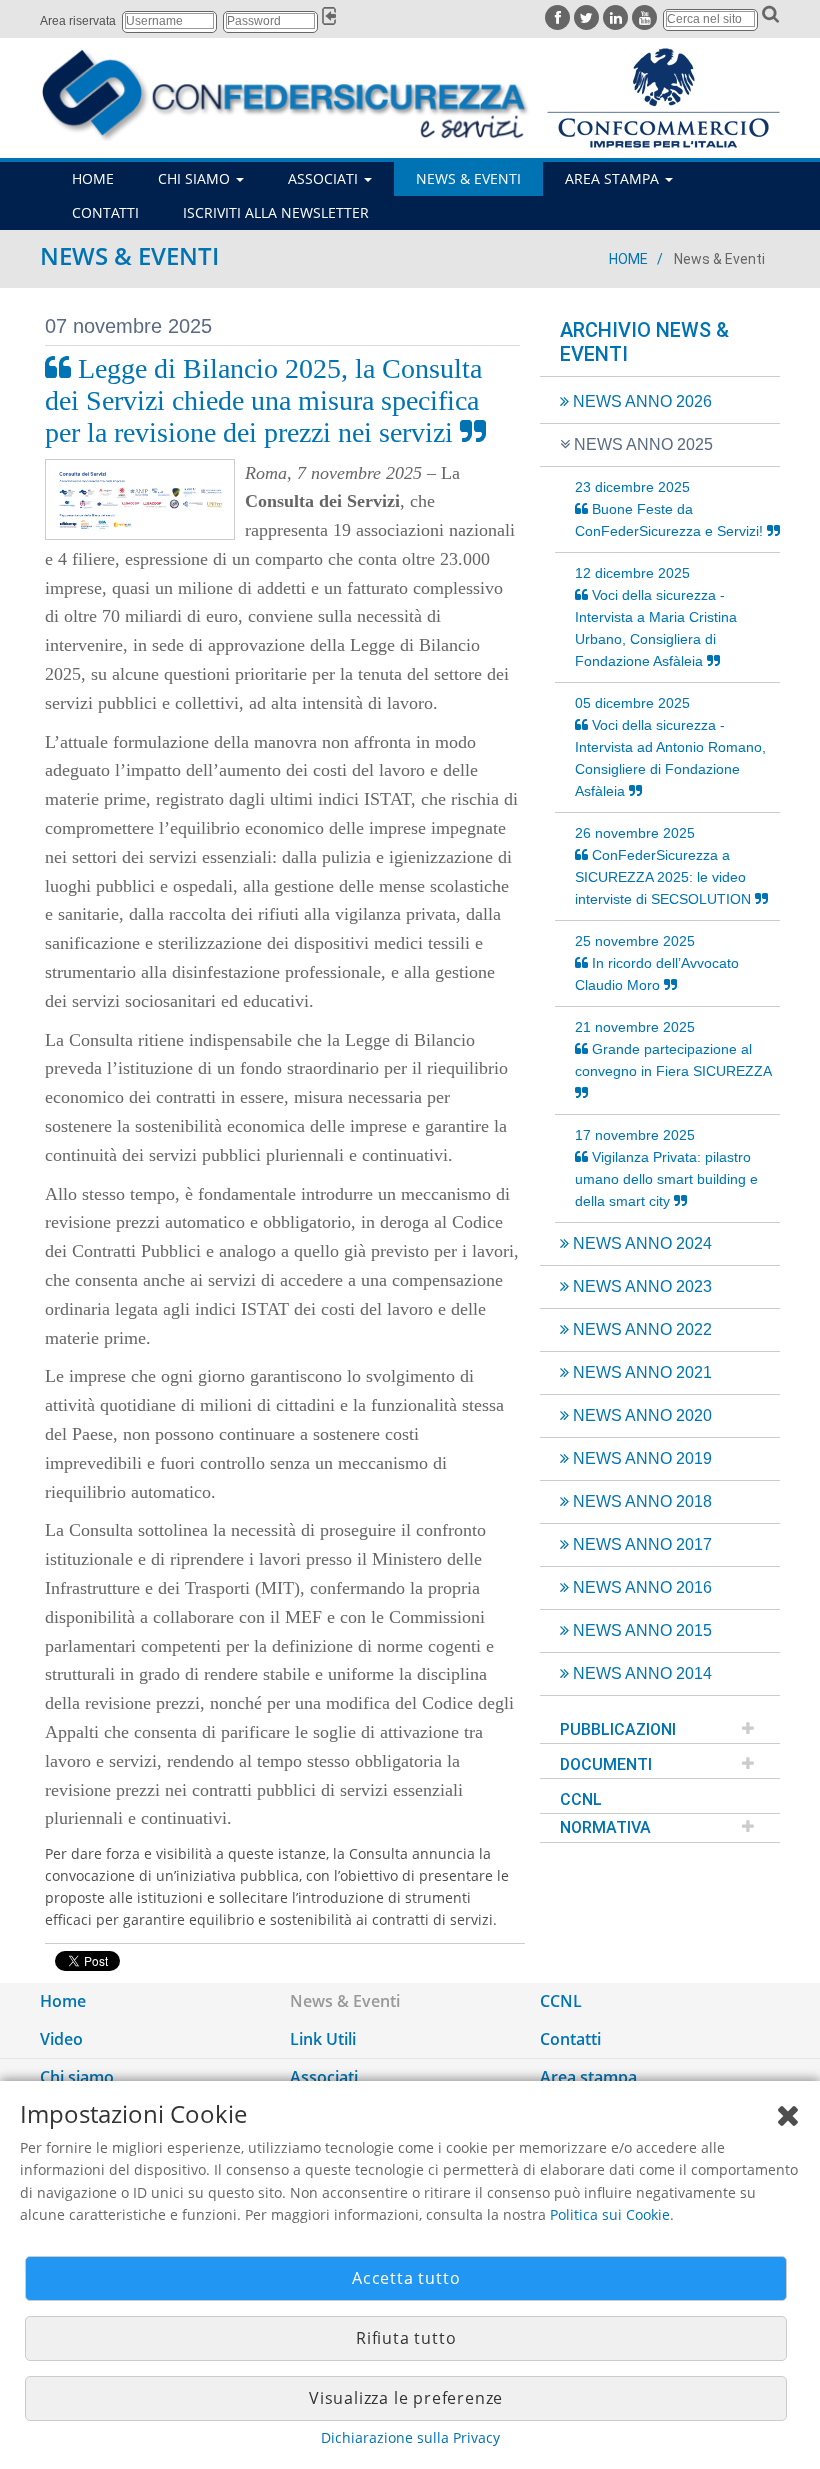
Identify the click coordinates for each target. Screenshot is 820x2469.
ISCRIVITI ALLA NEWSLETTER (276, 212)
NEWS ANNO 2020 (640, 1415)
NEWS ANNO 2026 (640, 401)
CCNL (581, 1799)
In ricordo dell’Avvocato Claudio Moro (657, 963)
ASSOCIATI (325, 178)
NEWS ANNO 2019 (640, 1458)
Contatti (570, 2039)
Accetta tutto (406, 2278)
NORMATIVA (605, 1827)
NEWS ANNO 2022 (640, 1329)
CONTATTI (105, 212)
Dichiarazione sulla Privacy (410, 2437)
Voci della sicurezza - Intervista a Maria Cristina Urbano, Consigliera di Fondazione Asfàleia (656, 617)
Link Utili (323, 2039)
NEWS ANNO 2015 (640, 1630)
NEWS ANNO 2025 (641, 444)
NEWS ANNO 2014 (640, 1673)
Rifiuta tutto (406, 2338)
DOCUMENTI (606, 1764)
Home (628, 259)
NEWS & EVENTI (468, 178)
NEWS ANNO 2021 (640, 1372)
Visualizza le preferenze (406, 2398)
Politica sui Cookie (610, 2214)
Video (61, 2039)
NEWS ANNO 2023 (640, 1286)
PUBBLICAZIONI (618, 1729)
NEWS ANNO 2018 (640, 1501)
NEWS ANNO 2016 (640, 1587)
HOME (93, 178)
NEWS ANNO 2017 (640, 1544)
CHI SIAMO (196, 178)
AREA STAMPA (614, 178)
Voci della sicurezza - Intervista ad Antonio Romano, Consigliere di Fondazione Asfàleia (670, 747)
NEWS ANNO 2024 (640, 1243)
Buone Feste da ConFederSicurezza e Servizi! (671, 509)
